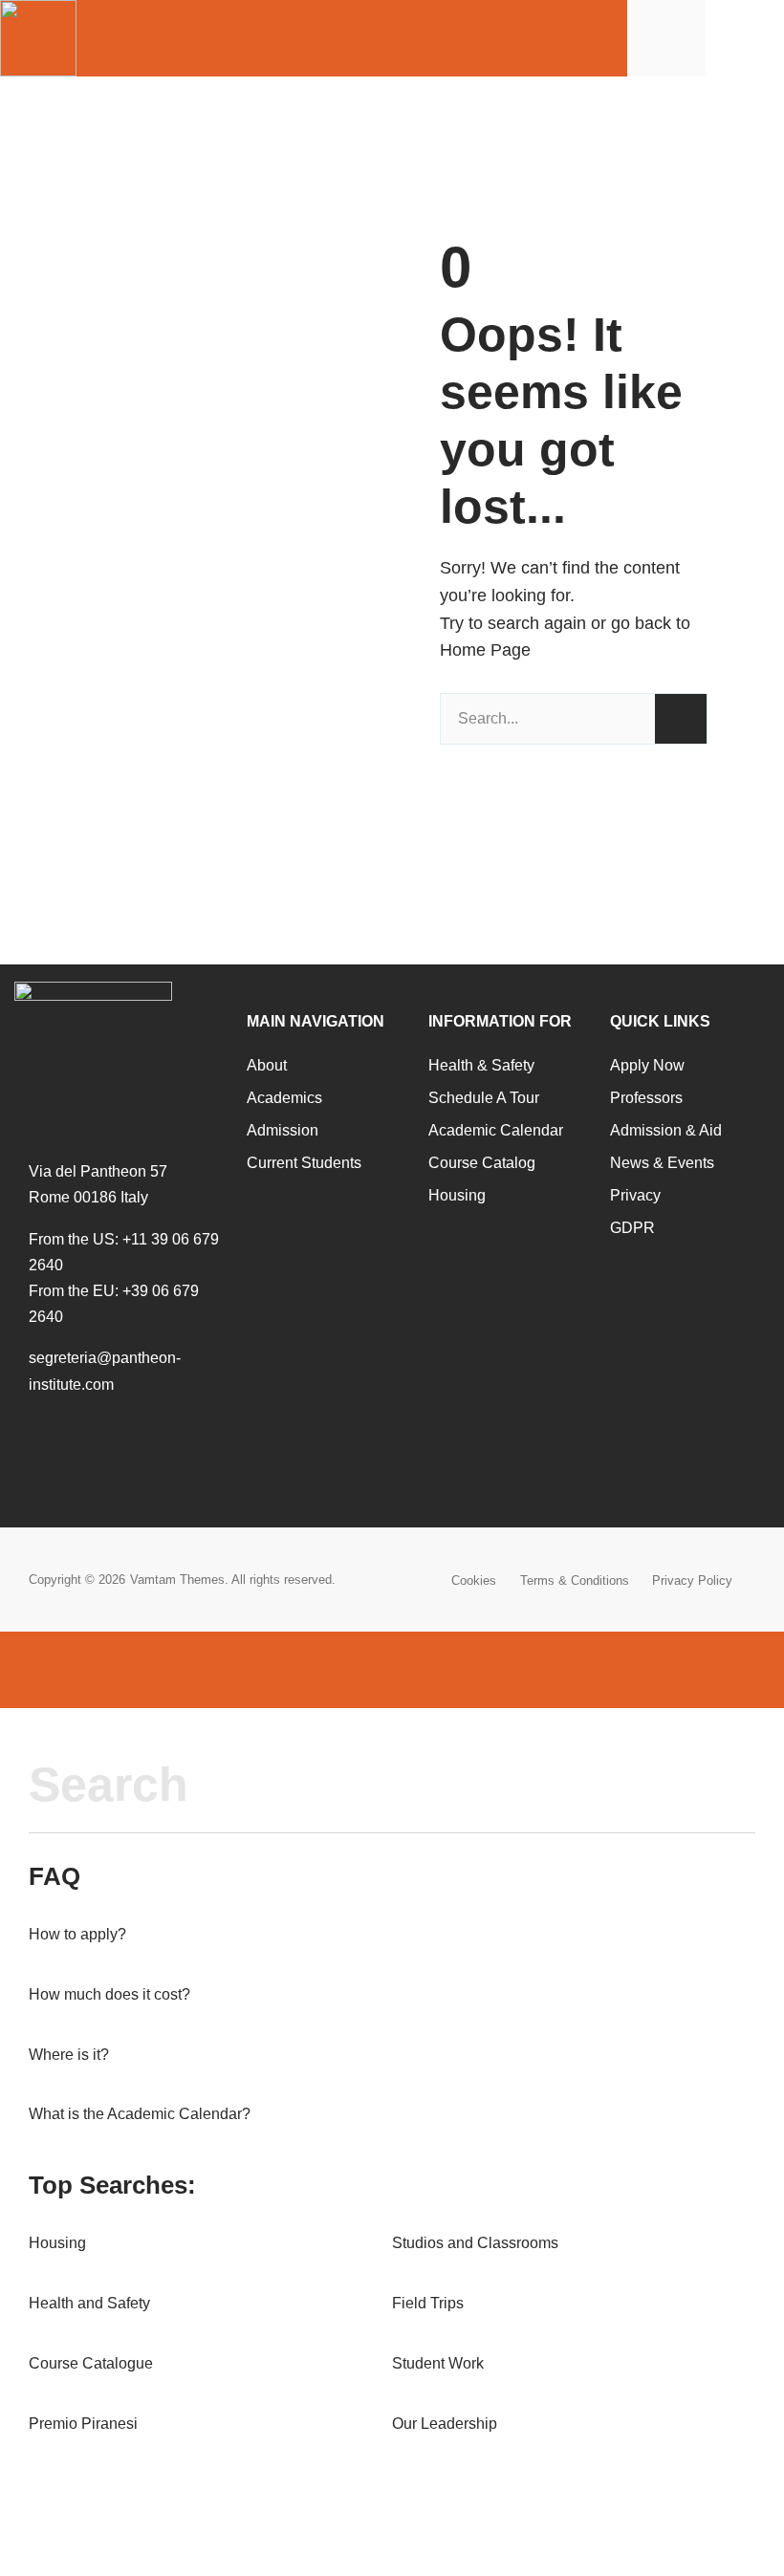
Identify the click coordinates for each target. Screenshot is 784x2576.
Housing (457, 1195)
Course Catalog (482, 1163)
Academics (284, 1098)
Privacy (635, 1195)
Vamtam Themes (177, 1580)
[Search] (681, 719)
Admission (283, 1130)
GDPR (632, 1228)
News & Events (662, 1163)
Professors (646, 1098)
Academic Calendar (496, 1130)
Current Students (304, 1163)
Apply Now (647, 1065)
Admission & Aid (666, 1130)
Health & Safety (481, 1065)
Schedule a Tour (484, 1098)
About (267, 1065)
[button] (751, 39)
